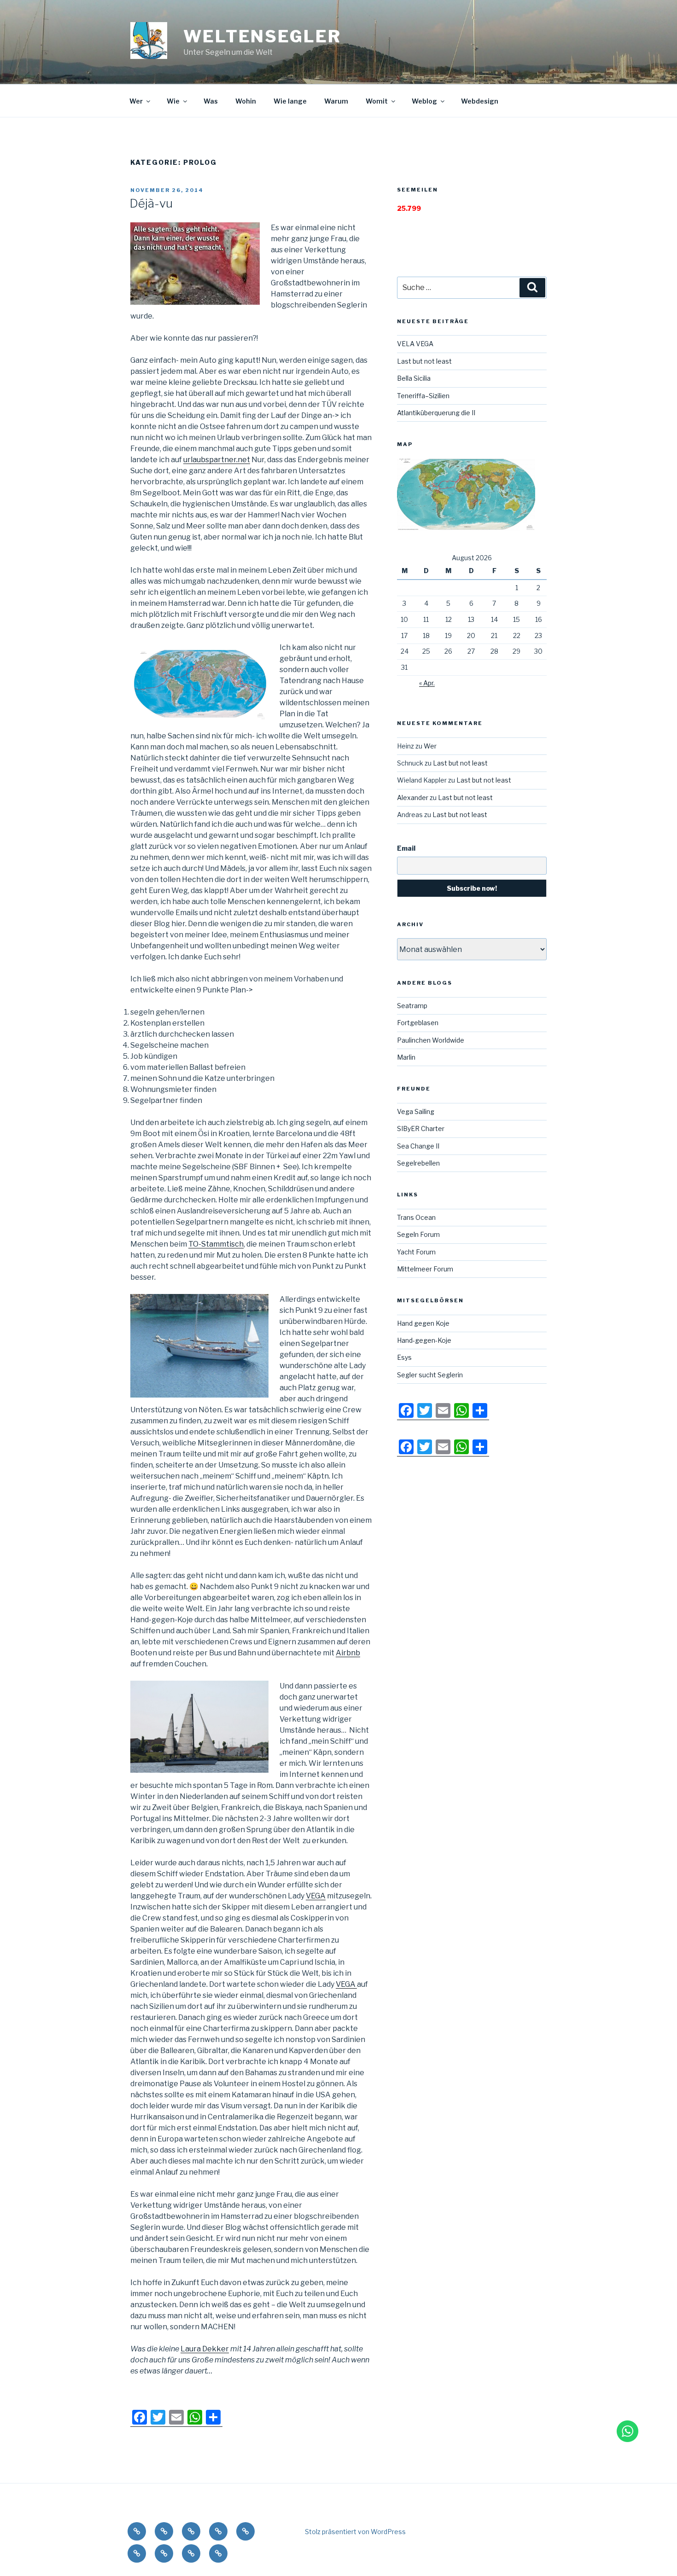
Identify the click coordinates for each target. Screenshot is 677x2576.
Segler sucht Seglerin (430, 1375)
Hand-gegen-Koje (424, 1340)
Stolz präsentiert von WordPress (355, 2532)
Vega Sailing (416, 1111)
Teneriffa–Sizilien (423, 396)
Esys (404, 1357)
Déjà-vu (151, 203)
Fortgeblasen (418, 1023)
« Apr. (427, 683)
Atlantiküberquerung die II (436, 413)
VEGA (316, 1896)
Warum (336, 101)
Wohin (246, 101)
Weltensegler (262, 36)
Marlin (406, 1057)
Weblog (424, 101)
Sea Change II (418, 1146)
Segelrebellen (418, 1163)
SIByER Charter (421, 1128)
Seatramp (412, 1006)
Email (406, 848)
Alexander (413, 798)
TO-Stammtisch (216, 1244)
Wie (173, 101)
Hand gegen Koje (423, 1323)
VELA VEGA (415, 344)
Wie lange (290, 101)
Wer (136, 101)
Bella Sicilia (414, 378)
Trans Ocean (416, 1217)
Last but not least (424, 361)
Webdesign (480, 101)
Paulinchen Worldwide (431, 1040)
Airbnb (348, 1653)
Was (211, 101)
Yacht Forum (416, 1252)
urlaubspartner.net (217, 460)
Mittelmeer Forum (425, 1269)
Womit (377, 101)
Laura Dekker (205, 2349)
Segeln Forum (418, 1234)
